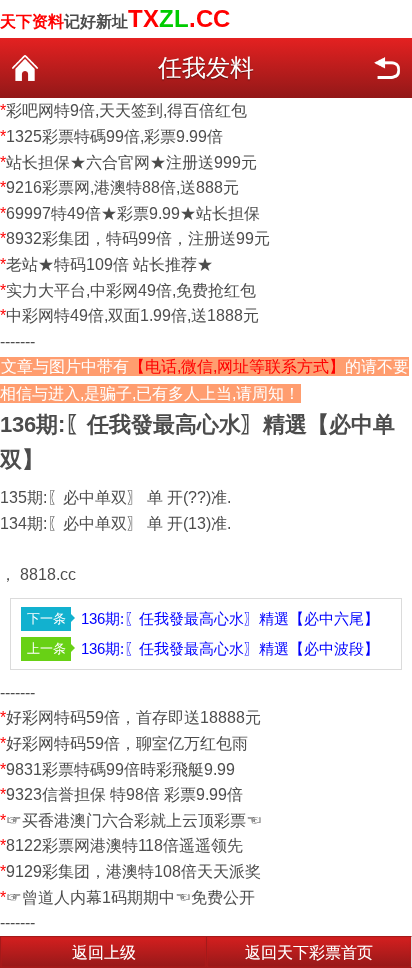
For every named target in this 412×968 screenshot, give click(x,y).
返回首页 (25, 68)
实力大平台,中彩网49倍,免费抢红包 (131, 290)
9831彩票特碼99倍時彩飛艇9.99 (120, 769)
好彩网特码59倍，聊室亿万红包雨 (127, 743)
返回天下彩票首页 (309, 952)
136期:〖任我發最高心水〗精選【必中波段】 (230, 648)
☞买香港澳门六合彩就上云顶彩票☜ (134, 820)
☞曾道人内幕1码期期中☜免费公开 (130, 897)
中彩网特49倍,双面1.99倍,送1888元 (132, 315)
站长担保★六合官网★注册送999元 (131, 162)
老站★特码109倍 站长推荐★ (109, 264)
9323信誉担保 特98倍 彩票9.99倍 (124, 794)
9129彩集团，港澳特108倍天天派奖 (133, 871)
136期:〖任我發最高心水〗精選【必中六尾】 (230, 618)
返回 (387, 68)
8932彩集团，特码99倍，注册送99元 (138, 238)
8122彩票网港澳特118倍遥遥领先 (124, 845)
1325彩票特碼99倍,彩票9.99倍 (114, 136)
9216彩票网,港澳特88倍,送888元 (122, 187)
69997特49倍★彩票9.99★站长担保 (133, 213)
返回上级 (104, 952)
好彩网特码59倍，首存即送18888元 (133, 717)
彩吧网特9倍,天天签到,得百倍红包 (126, 110)
